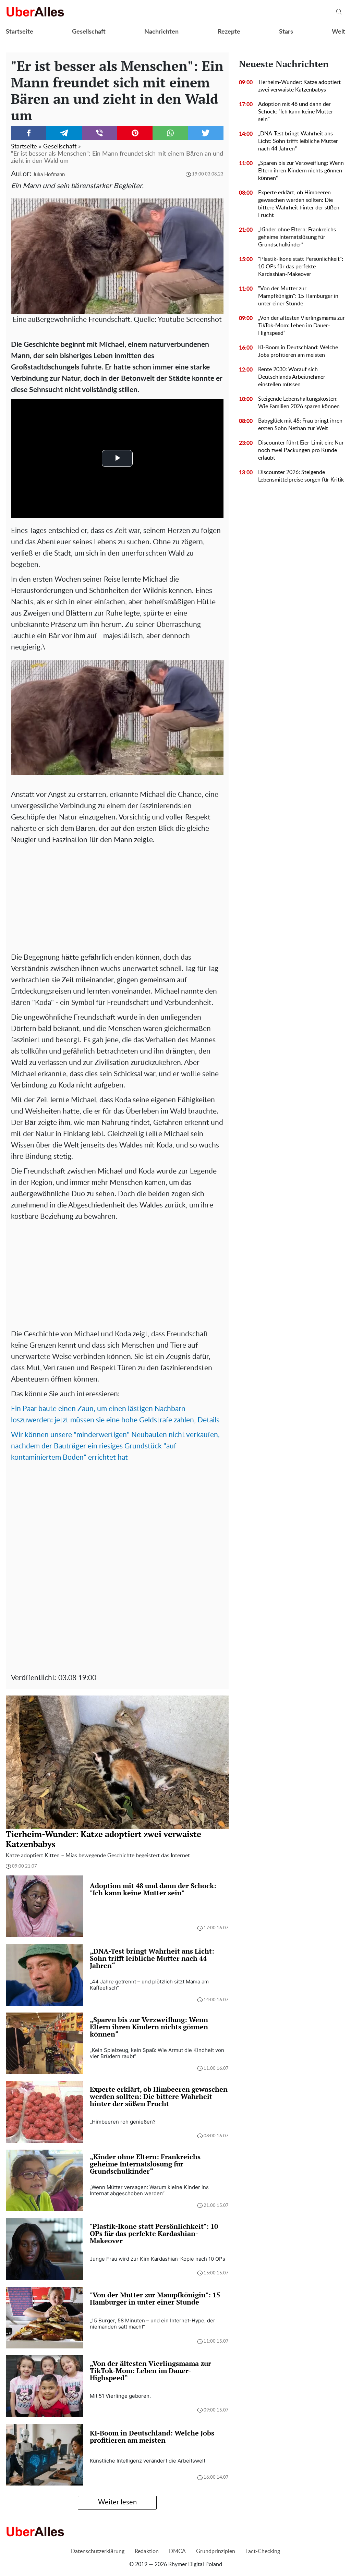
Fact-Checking (263, 2551)
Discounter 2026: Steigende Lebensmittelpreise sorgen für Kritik (301, 476)
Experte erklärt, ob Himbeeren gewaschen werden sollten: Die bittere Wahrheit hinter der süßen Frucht (299, 204)
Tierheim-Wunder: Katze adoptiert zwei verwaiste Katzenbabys (299, 86)
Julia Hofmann (49, 175)
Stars (286, 32)
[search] (339, 12)
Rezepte (229, 32)
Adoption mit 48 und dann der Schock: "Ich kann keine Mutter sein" (296, 112)
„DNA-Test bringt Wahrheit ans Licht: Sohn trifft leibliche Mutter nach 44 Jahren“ (298, 141)
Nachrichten (161, 32)
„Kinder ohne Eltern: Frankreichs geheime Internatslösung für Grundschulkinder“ (297, 237)
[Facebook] (29, 133)
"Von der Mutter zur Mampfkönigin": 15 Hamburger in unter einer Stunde (298, 296)
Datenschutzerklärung (98, 2551)
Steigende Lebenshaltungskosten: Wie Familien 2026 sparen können (299, 403)
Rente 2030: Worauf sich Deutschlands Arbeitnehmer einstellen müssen (292, 377)
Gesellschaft (89, 32)
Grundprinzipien (216, 2551)
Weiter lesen (117, 2502)
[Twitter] (206, 133)
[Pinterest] (135, 133)
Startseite (20, 32)
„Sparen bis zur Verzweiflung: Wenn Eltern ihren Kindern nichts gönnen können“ (301, 171)
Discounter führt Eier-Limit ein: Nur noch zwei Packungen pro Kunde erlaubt (301, 450)
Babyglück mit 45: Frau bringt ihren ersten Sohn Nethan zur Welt (300, 425)
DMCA (177, 2551)
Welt (338, 32)
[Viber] (100, 133)
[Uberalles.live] (35, 12)
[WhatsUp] (170, 133)
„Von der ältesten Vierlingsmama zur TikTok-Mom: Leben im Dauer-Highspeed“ (301, 326)
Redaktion (147, 2551)
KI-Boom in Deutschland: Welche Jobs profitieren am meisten (298, 351)
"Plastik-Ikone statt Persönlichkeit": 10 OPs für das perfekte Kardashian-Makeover (301, 267)
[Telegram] (64, 133)
